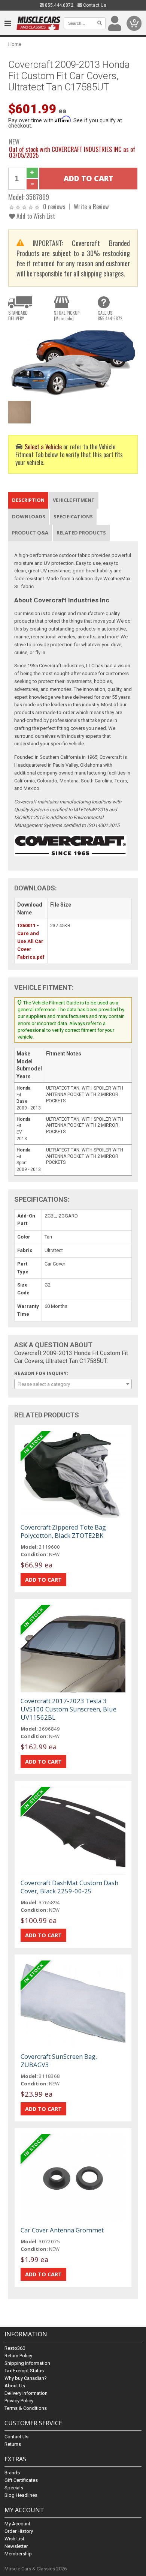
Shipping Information (27, 2363)
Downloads (29, 516)
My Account (17, 2524)
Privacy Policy (19, 2401)
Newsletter (16, 2546)
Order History (19, 2531)
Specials (14, 2488)
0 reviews (54, 206)
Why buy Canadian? (26, 2378)
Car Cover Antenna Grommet (62, 2230)
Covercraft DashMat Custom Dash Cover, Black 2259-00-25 (69, 1887)
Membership (18, 2554)
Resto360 (15, 2348)
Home (15, 44)
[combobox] (73, 1384)
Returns (13, 2444)
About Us (15, 2386)
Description (28, 500)
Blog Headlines (21, 2495)
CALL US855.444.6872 (110, 315)
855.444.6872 (59, 5)
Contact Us (94, 5)
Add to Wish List (35, 216)
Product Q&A (30, 533)
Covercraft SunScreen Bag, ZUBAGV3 (59, 2060)
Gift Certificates (21, 2480)
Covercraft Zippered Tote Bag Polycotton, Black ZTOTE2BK (63, 1531)
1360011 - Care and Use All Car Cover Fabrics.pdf (31, 941)
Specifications (73, 516)
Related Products (81, 533)
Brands (12, 2473)
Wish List (14, 2539)
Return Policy (18, 2356)
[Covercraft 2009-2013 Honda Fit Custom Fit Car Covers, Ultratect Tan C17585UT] (73, 362)
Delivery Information (26, 2393)
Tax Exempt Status (24, 2371)
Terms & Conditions (26, 2408)
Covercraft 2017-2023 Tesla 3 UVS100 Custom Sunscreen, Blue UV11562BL (69, 1709)
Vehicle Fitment (74, 500)
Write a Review (91, 206)
